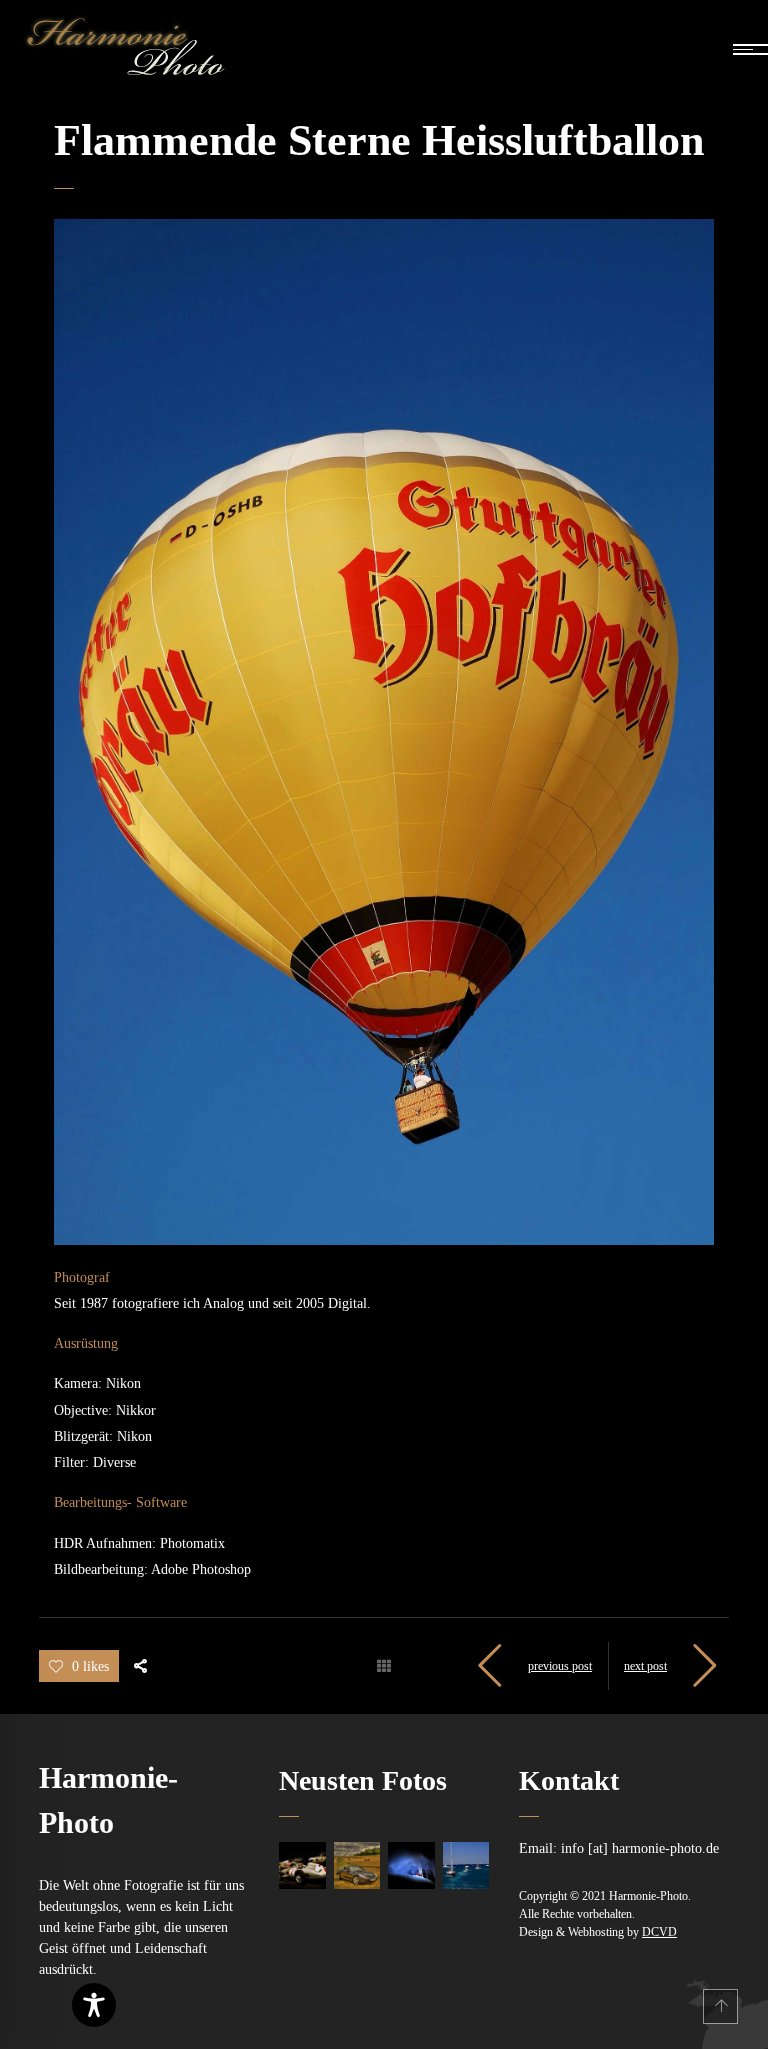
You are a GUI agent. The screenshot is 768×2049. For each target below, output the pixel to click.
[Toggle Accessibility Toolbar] (94, 2005)
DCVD (659, 1932)
